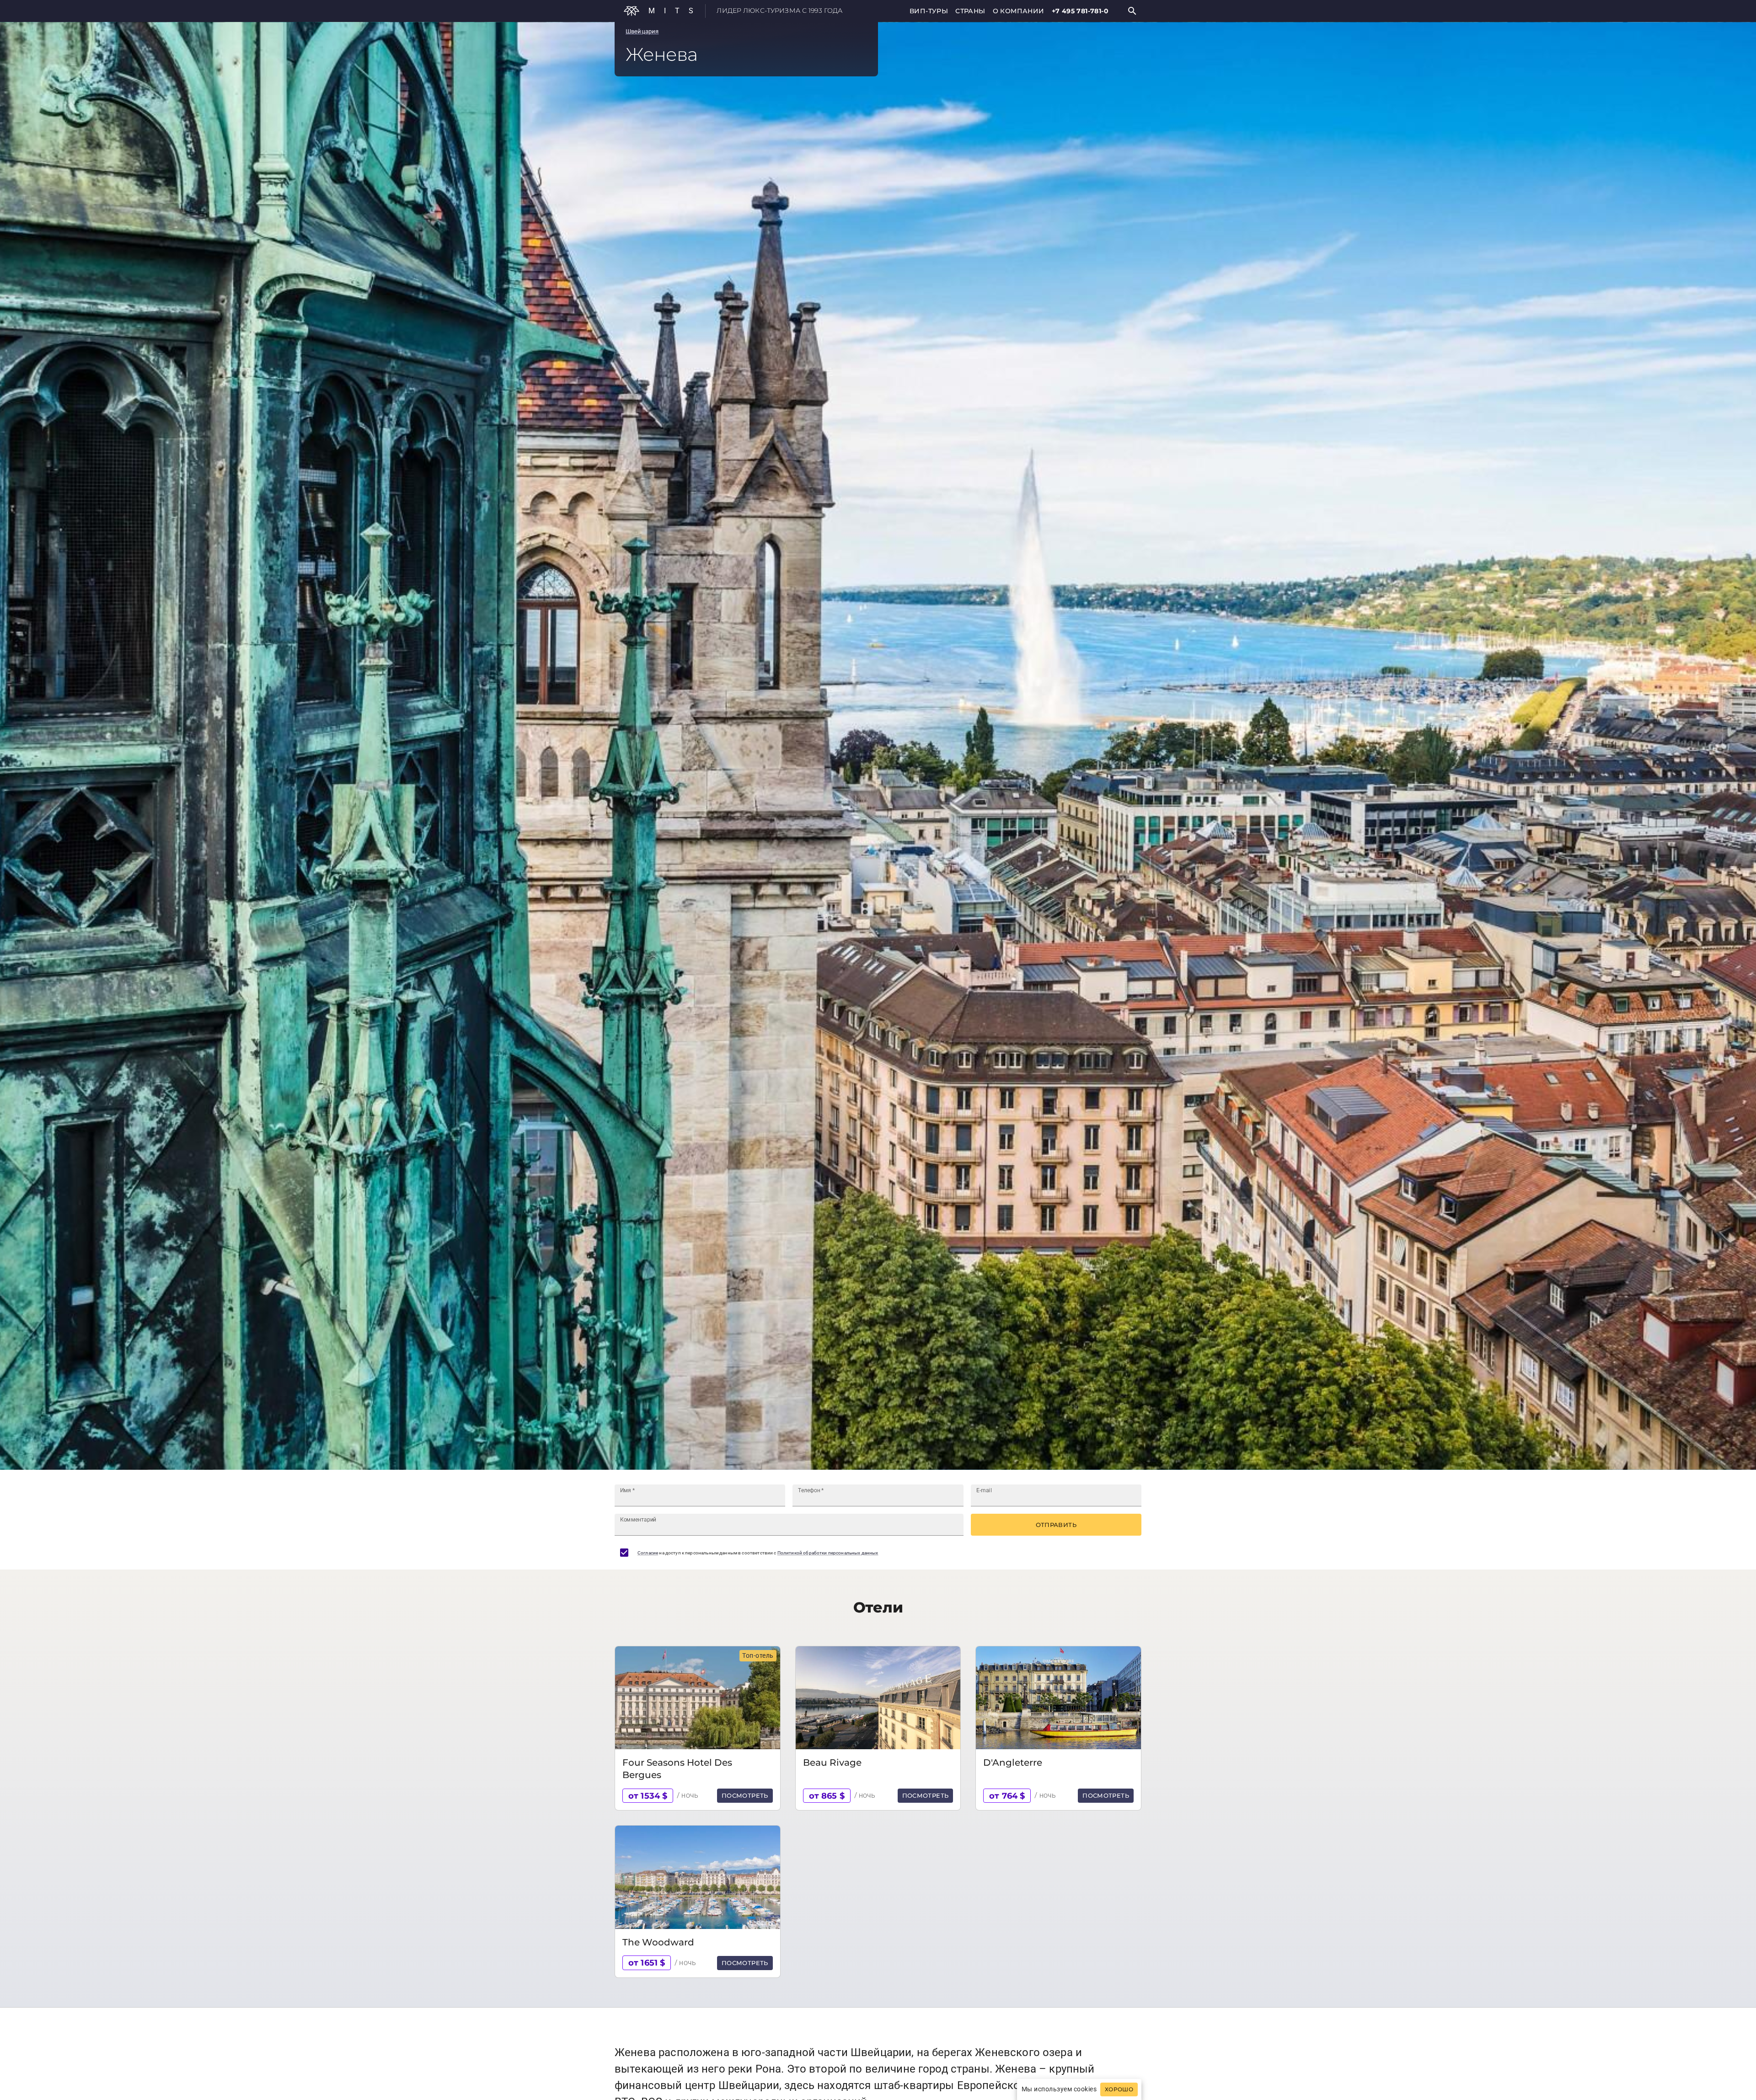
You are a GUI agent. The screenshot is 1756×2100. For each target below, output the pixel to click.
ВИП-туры (929, 11)
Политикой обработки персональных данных (828, 1553)
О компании (1019, 11)
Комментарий (638, 1520)
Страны (970, 11)
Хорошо (1119, 2089)
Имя (627, 1490)
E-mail (984, 1490)
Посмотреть (745, 1795)
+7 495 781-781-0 (1080, 11)
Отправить (1056, 1525)
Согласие (648, 1553)
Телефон (811, 1490)
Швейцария (642, 31)
